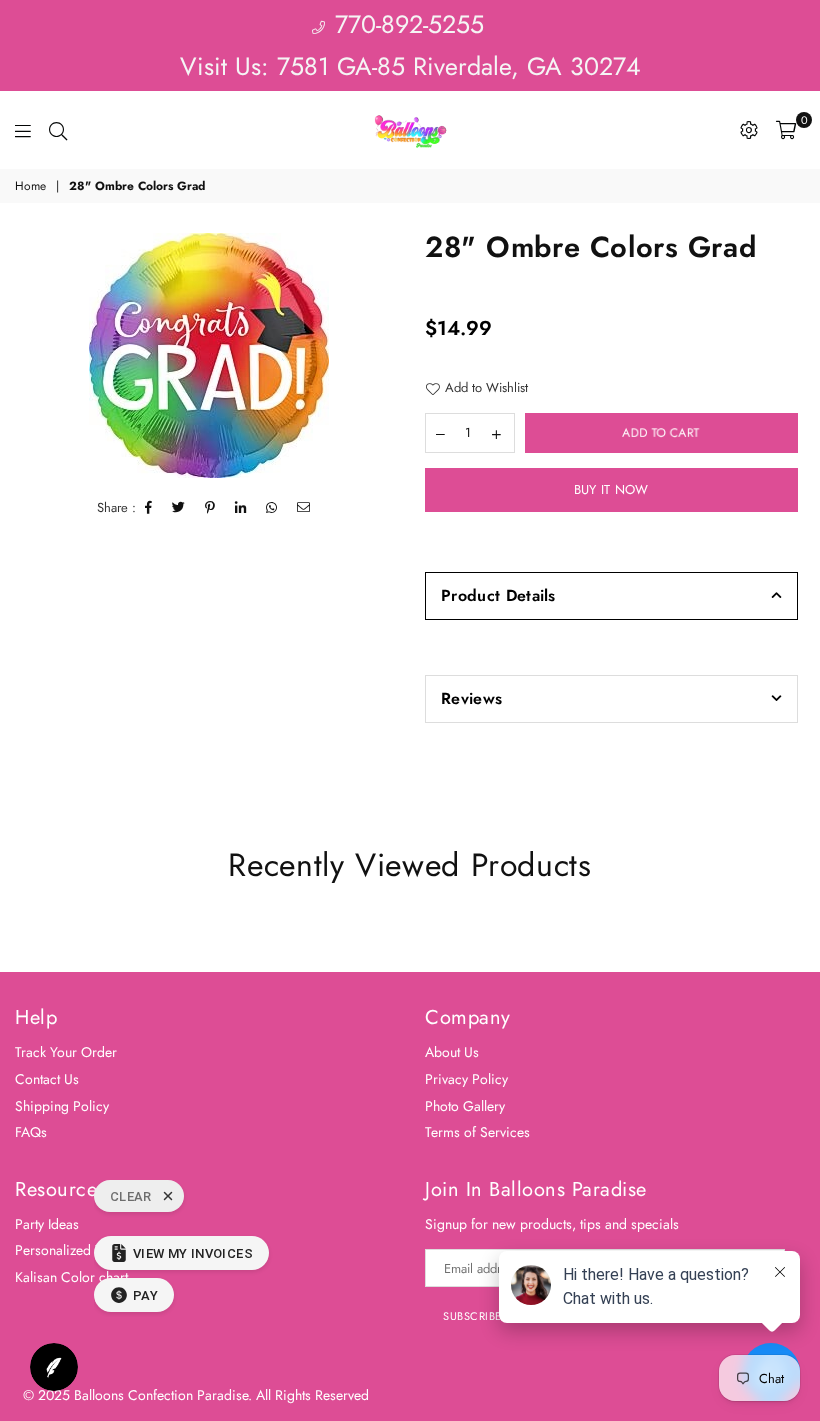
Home (30, 186)
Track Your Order (66, 1052)
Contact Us (47, 1079)
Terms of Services (477, 1132)
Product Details (498, 595)
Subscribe (472, 1316)
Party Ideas (47, 1224)
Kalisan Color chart (71, 1277)
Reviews (471, 698)
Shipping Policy (62, 1106)
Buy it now (611, 489)
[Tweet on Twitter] (179, 508)
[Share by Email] (304, 508)
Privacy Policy (466, 1079)
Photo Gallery (465, 1106)
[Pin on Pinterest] (210, 508)
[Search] (58, 130)
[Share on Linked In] (241, 508)
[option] (209, 355)
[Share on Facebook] (149, 508)
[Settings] (749, 130)
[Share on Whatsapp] (272, 508)
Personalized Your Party (85, 1250)
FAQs (31, 1132)
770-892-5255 (405, 24)
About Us (452, 1052)
